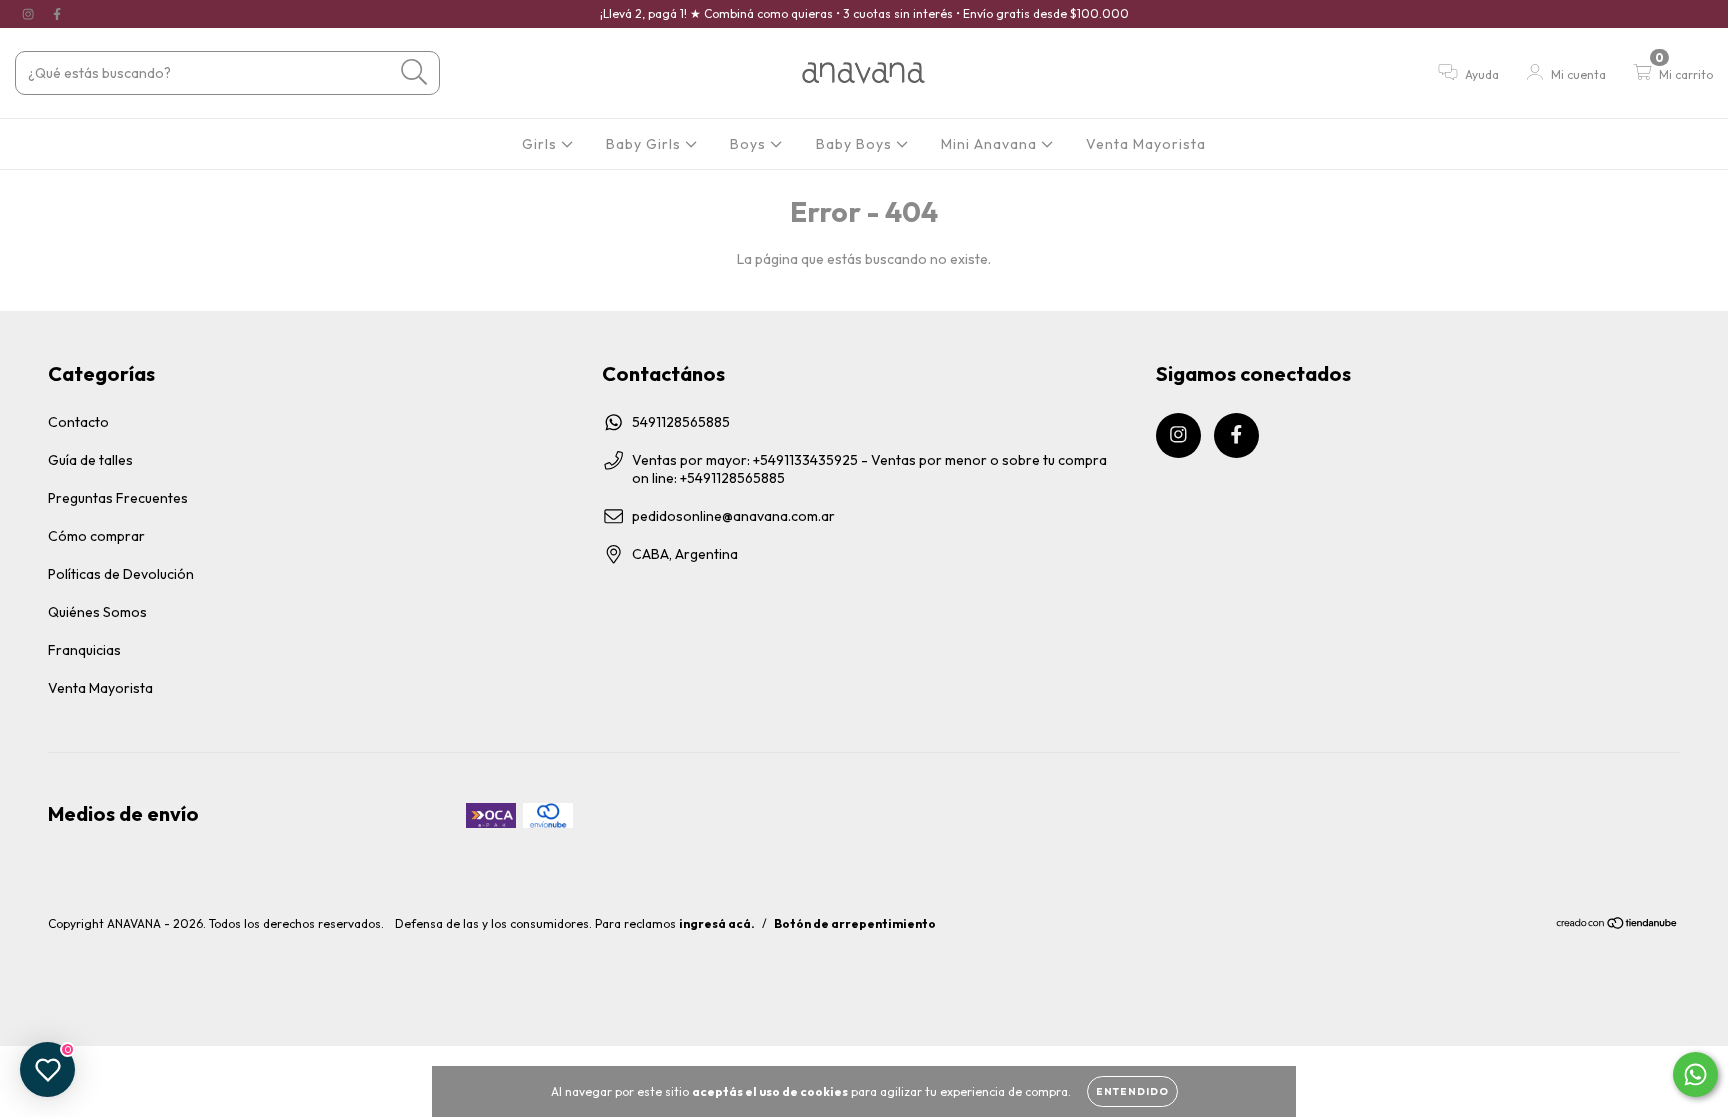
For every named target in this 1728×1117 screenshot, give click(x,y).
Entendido (1132, 1091)
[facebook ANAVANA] (57, 14)
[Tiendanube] (1617, 925)
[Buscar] (414, 72)
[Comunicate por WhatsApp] (1695, 1074)
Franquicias (84, 650)
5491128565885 (681, 422)
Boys (750, 144)
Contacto (78, 422)
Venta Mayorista (1146, 144)
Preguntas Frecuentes (118, 498)
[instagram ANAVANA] (29, 14)
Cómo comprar (96, 536)
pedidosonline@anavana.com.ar (733, 516)
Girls (541, 144)
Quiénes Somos (97, 612)
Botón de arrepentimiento (855, 923)
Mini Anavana (991, 144)
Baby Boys (856, 144)
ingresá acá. (717, 923)
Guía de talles (90, 460)
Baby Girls (645, 144)
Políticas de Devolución (121, 574)
